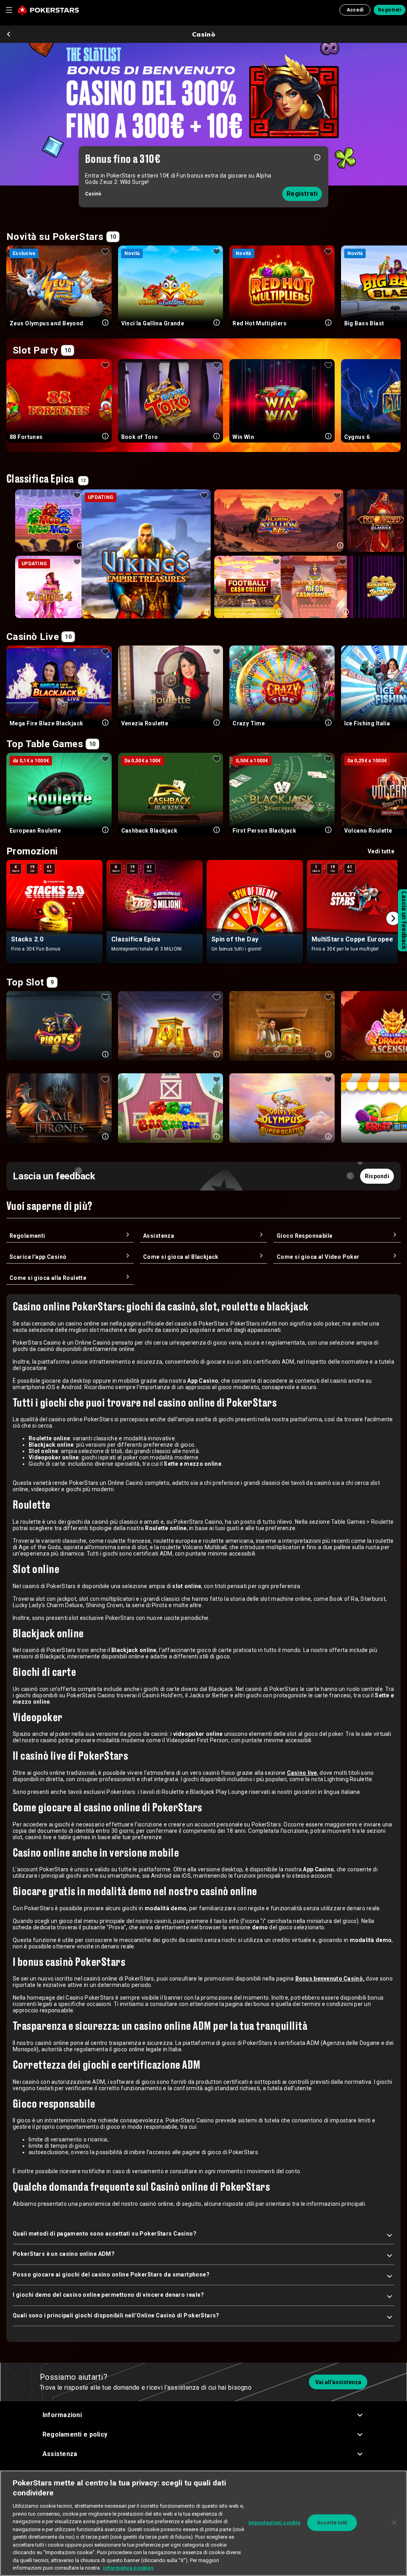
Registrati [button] (390, 10)
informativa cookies (128, 2568)
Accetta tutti (332, 2523)
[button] (204, 2415)
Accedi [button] (355, 10)
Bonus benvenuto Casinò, (330, 1979)
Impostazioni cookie (274, 2523)
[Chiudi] (394, 2522)
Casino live (302, 1773)
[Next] (393, 918)
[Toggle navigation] (9, 10)
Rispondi (377, 1176)
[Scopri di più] (317, 157)
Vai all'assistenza (338, 2382)
